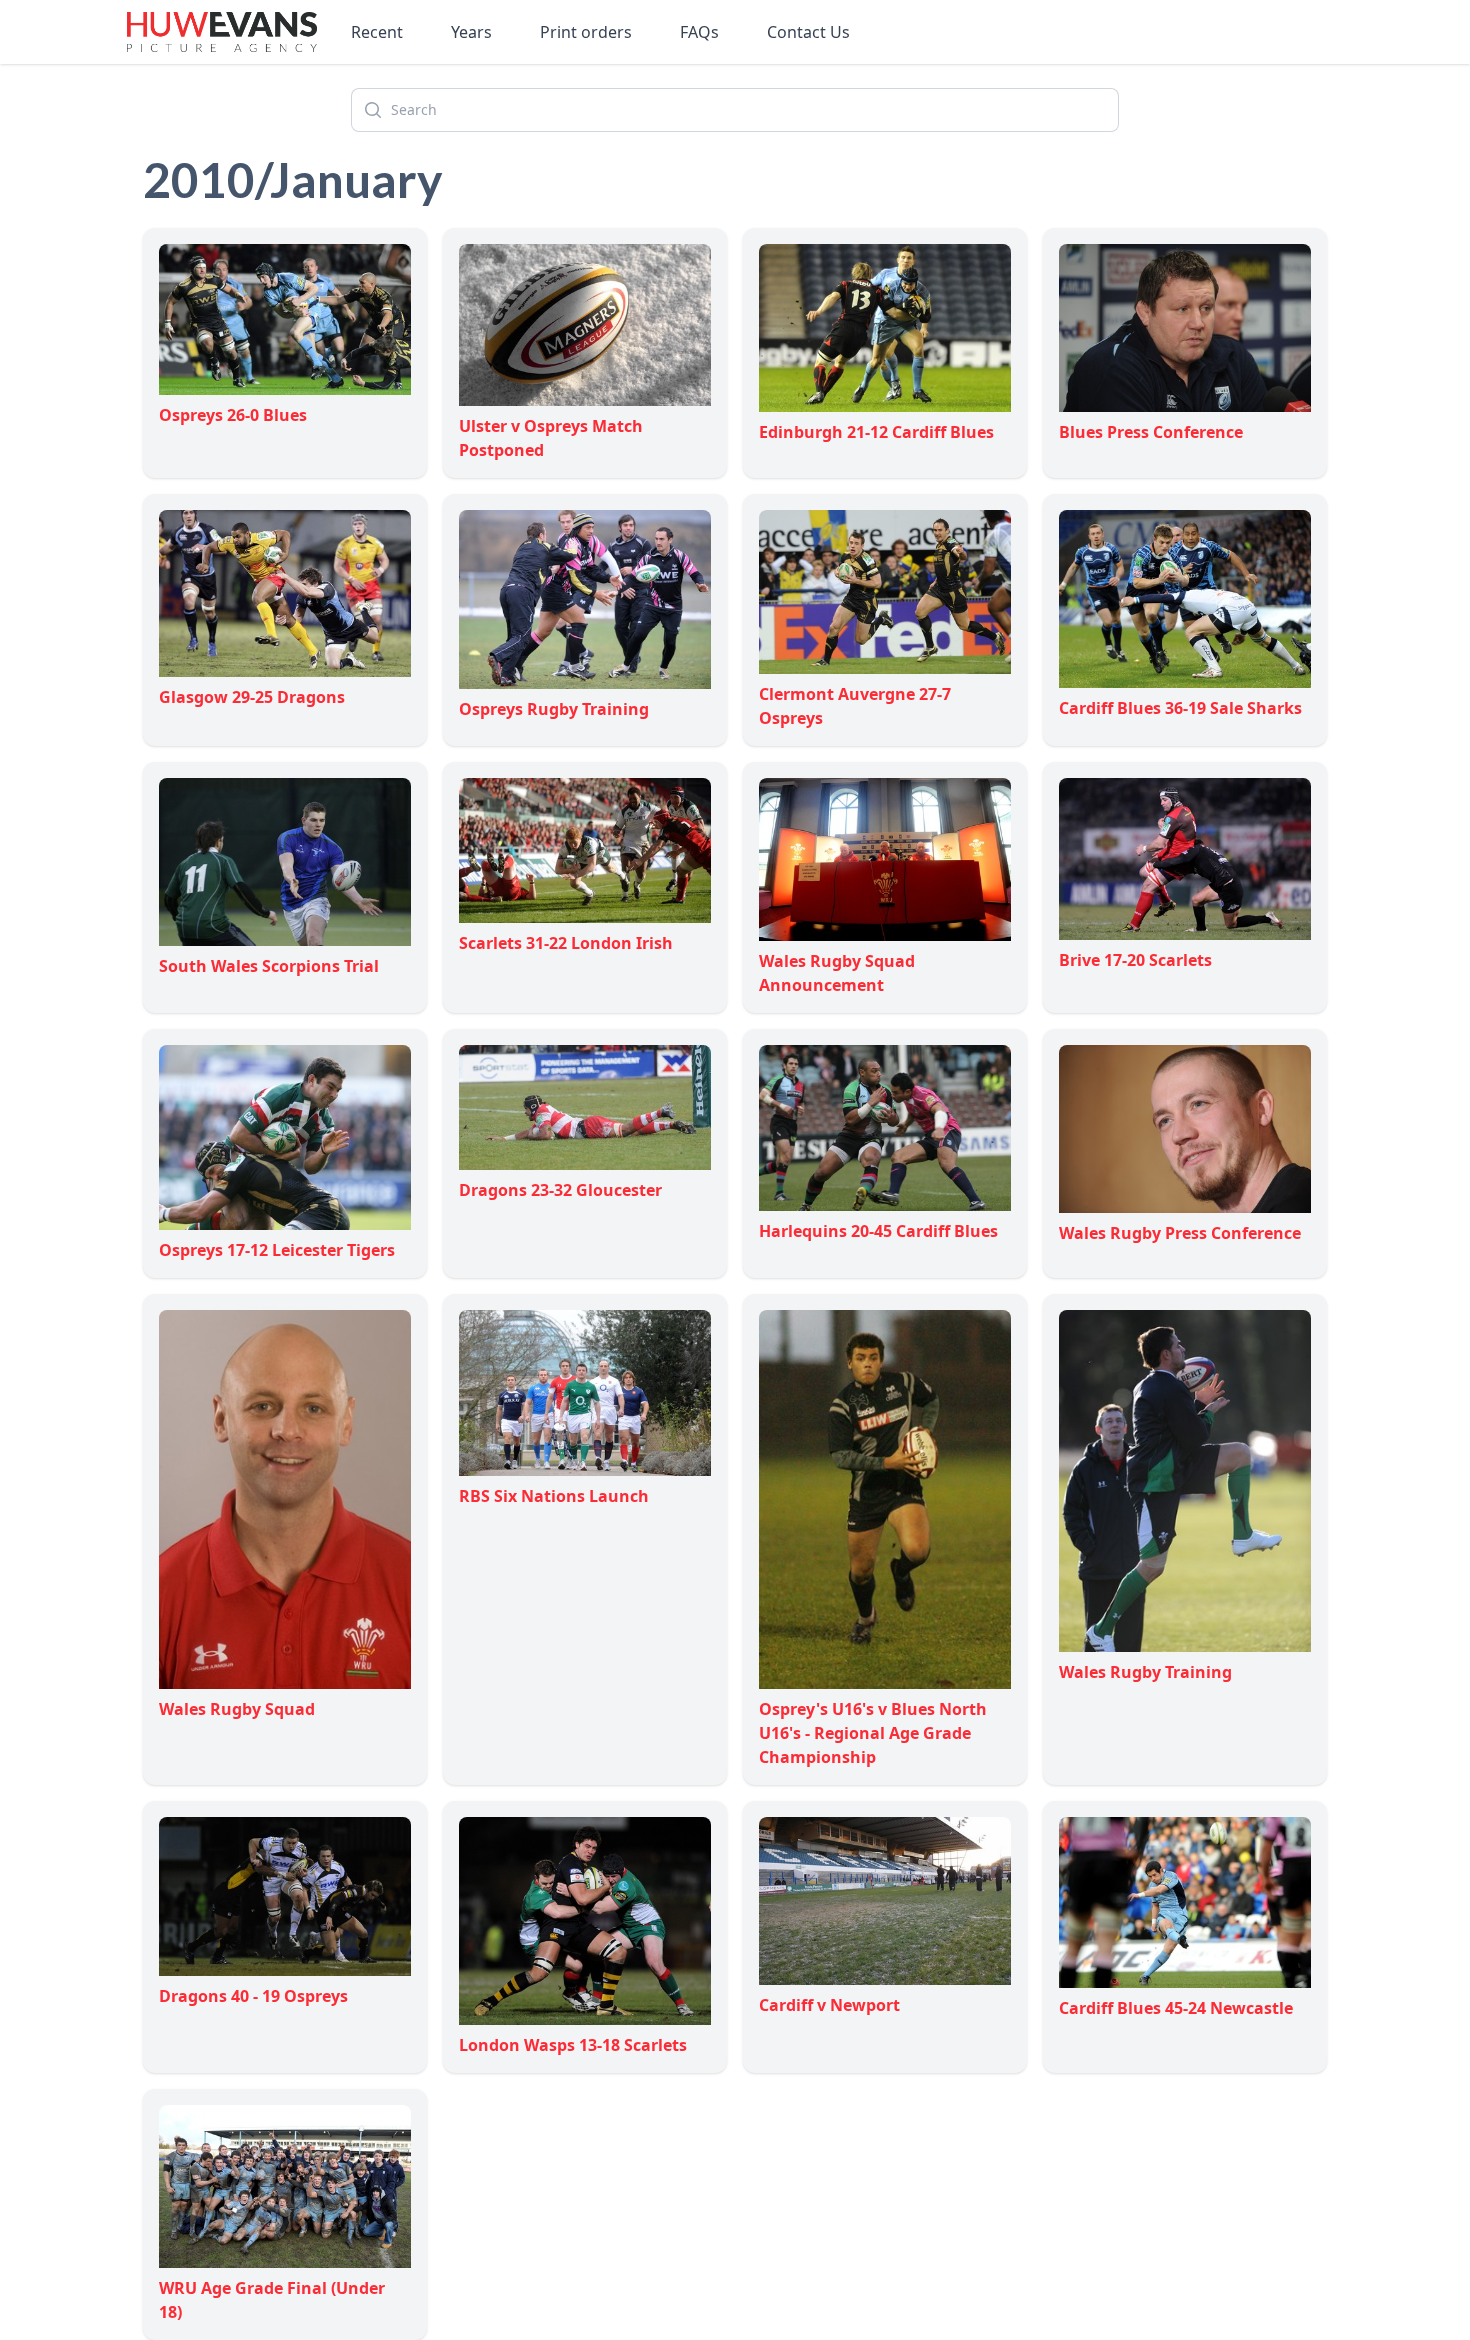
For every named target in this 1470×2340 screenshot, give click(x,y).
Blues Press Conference (1151, 432)
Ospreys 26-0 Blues (233, 415)
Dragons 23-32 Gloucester (560, 1190)
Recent (377, 32)
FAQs (699, 32)
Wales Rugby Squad (237, 1709)
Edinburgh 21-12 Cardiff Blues (876, 432)
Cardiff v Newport (829, 2005)
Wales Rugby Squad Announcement (837, 973)
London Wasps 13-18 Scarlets (573, 2045)
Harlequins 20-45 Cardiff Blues (878, 1230)
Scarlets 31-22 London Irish (566, 943)
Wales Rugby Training (1145, 1672)
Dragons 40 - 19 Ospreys (253, 1996)
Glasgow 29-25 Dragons (252, 697)
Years (471, 32)
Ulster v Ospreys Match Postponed (551, 438)
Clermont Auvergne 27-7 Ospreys (855, 706)
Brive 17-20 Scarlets (1135, 959)
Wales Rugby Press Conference (1180, 1233)
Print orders (586, 32)
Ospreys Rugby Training (554, 709)
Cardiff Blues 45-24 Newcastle (1176, 2008)
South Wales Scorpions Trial (269, 966)
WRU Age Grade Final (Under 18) (272, 2300)
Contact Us (808, 32)
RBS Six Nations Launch (554, 1496)
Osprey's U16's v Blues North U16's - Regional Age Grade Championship (873, 1733)
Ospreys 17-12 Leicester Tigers (277, 1250)
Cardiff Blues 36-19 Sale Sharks (1180, 708)
